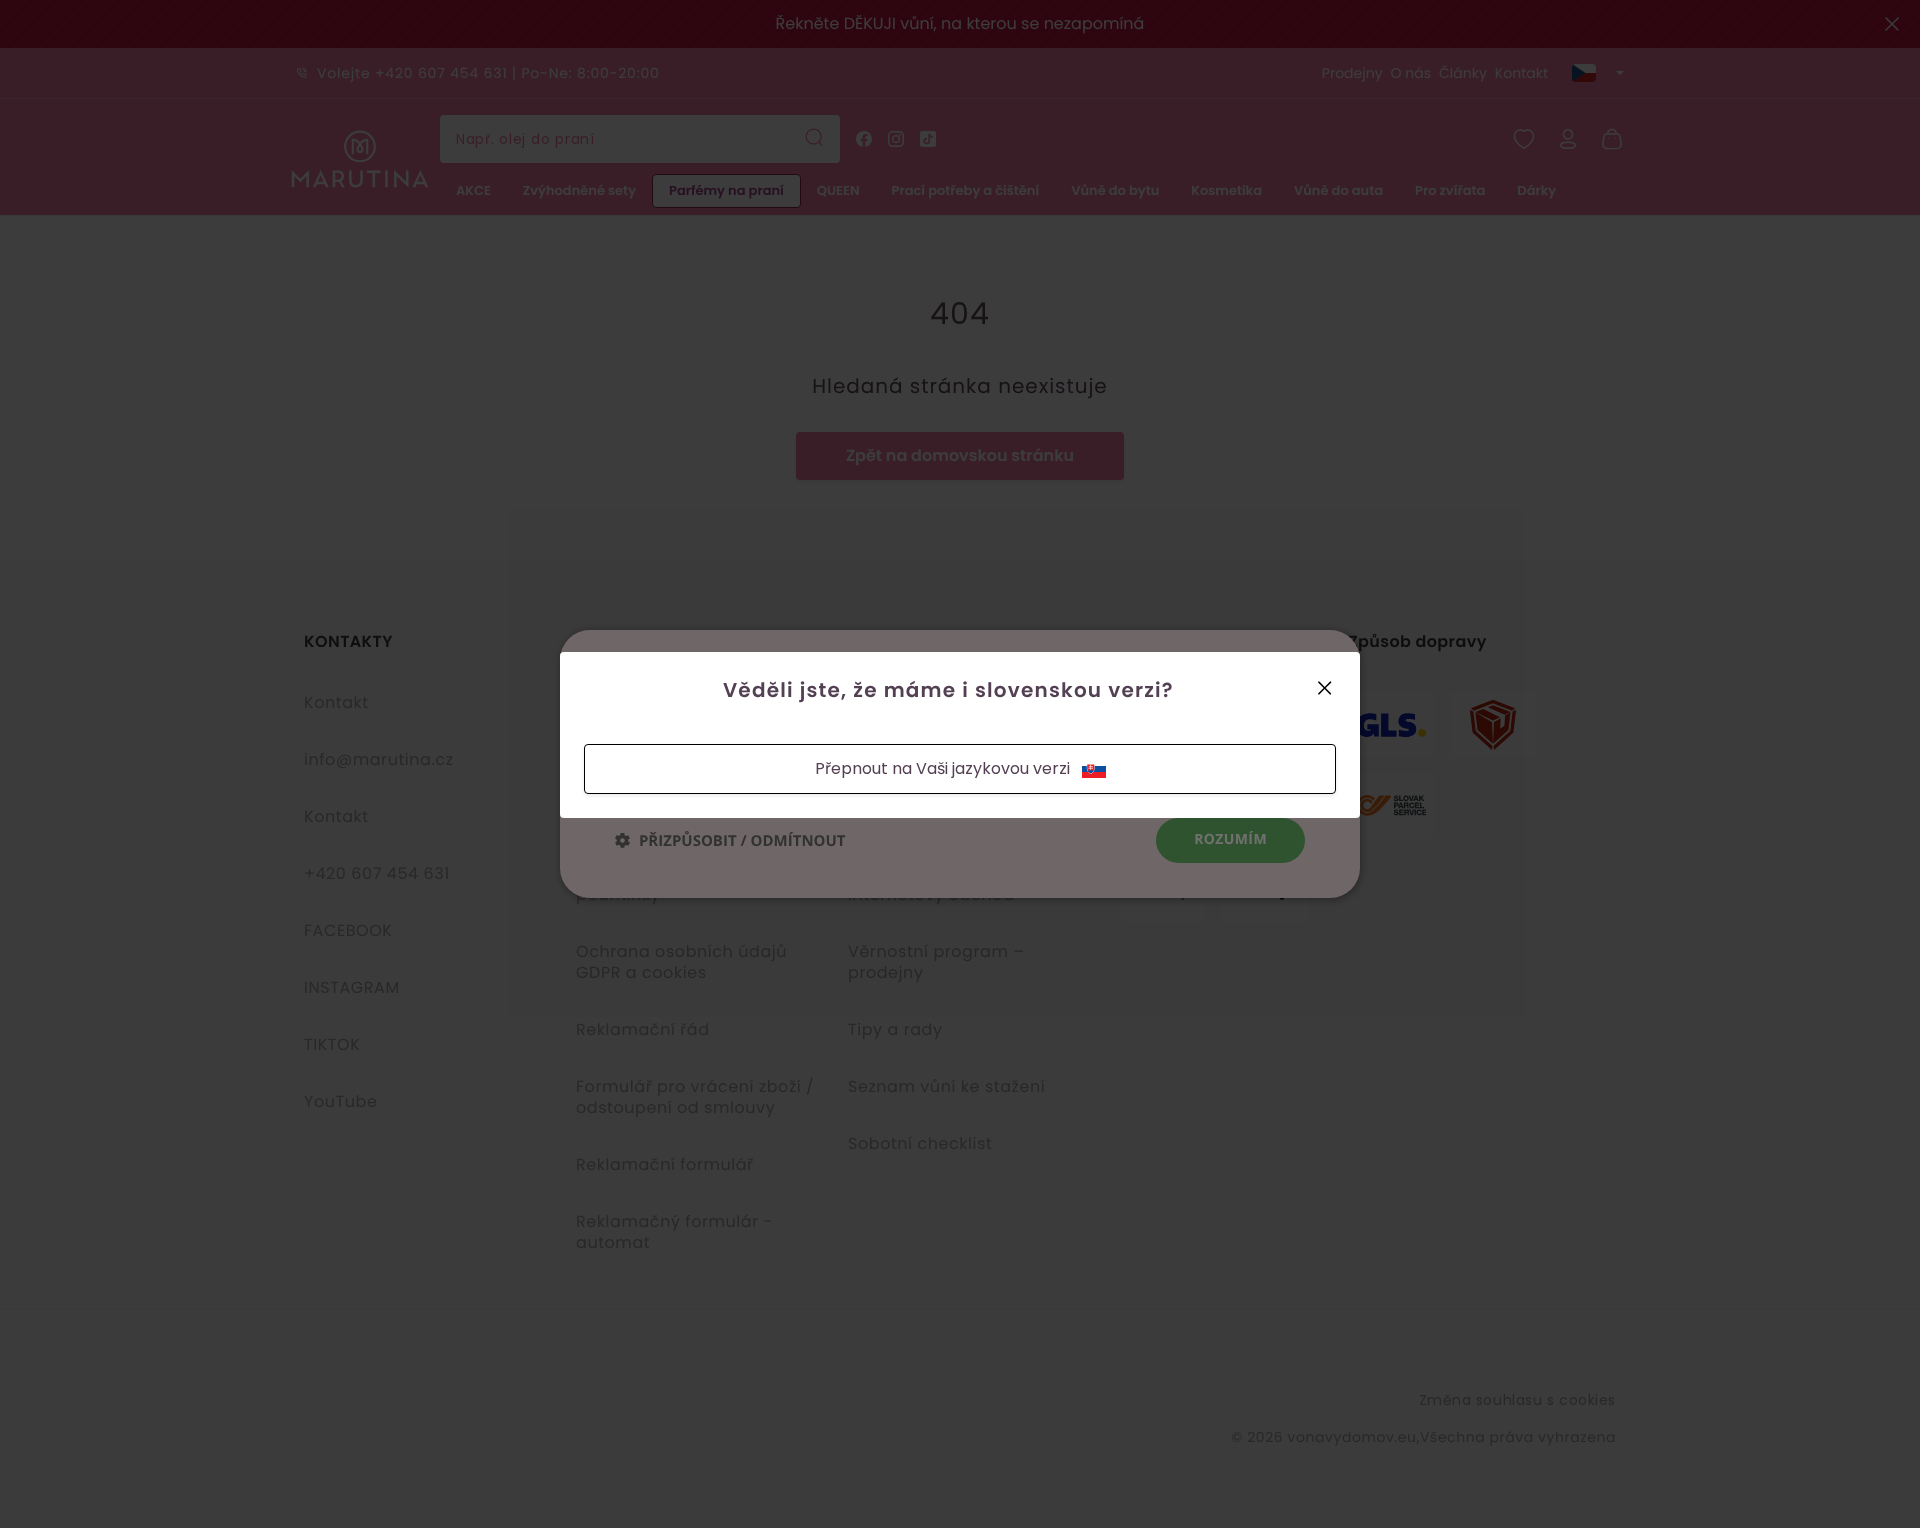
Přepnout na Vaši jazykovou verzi (942, 768)
